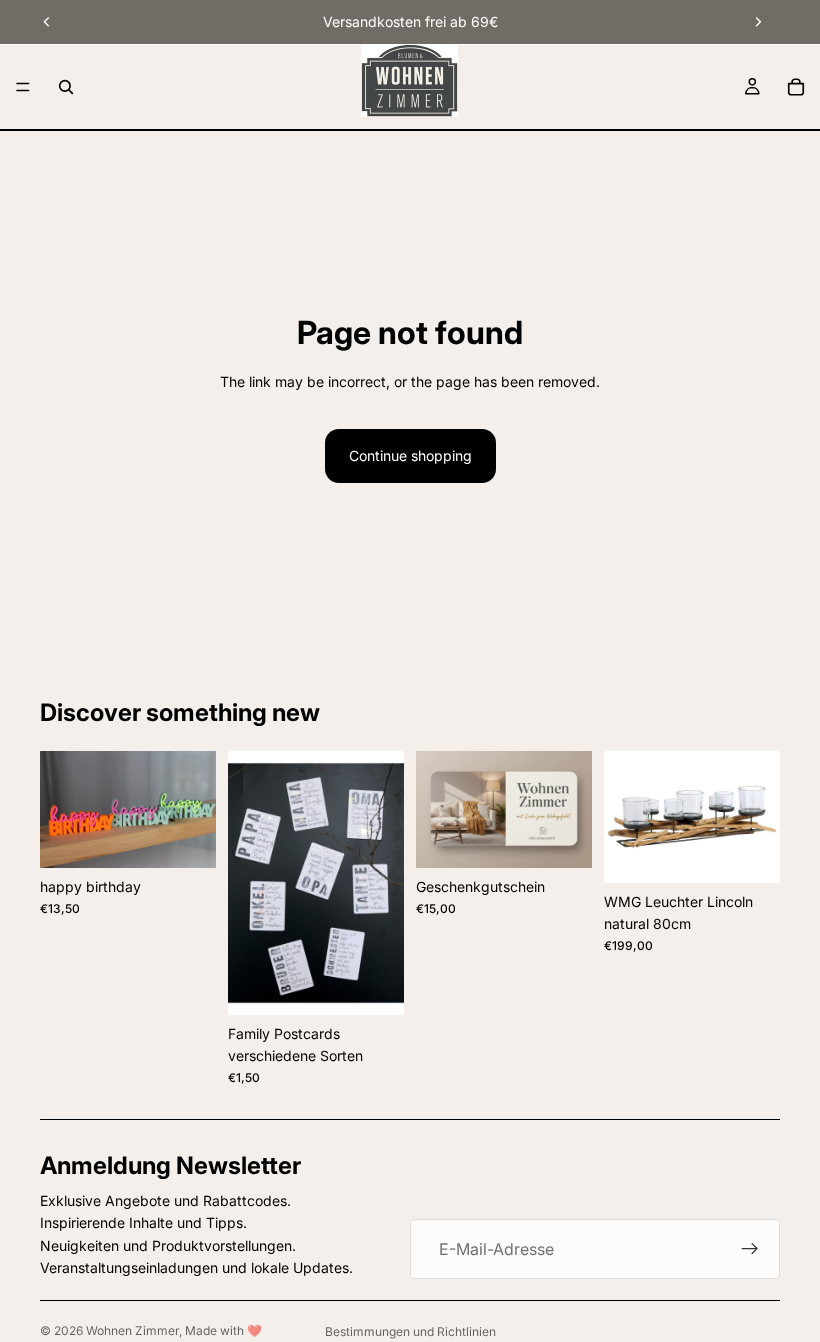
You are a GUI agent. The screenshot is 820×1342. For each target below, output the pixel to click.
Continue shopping (410, 455)
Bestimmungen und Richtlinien (410, 1331)
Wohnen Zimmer (132, 1330)
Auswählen (202, 836)
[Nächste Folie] (758, 22)
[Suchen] (66, 87)
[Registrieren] (750, 1249)
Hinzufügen (766, 851)
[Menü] (23, 87)
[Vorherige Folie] (47, 22)
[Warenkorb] (796, 87)
